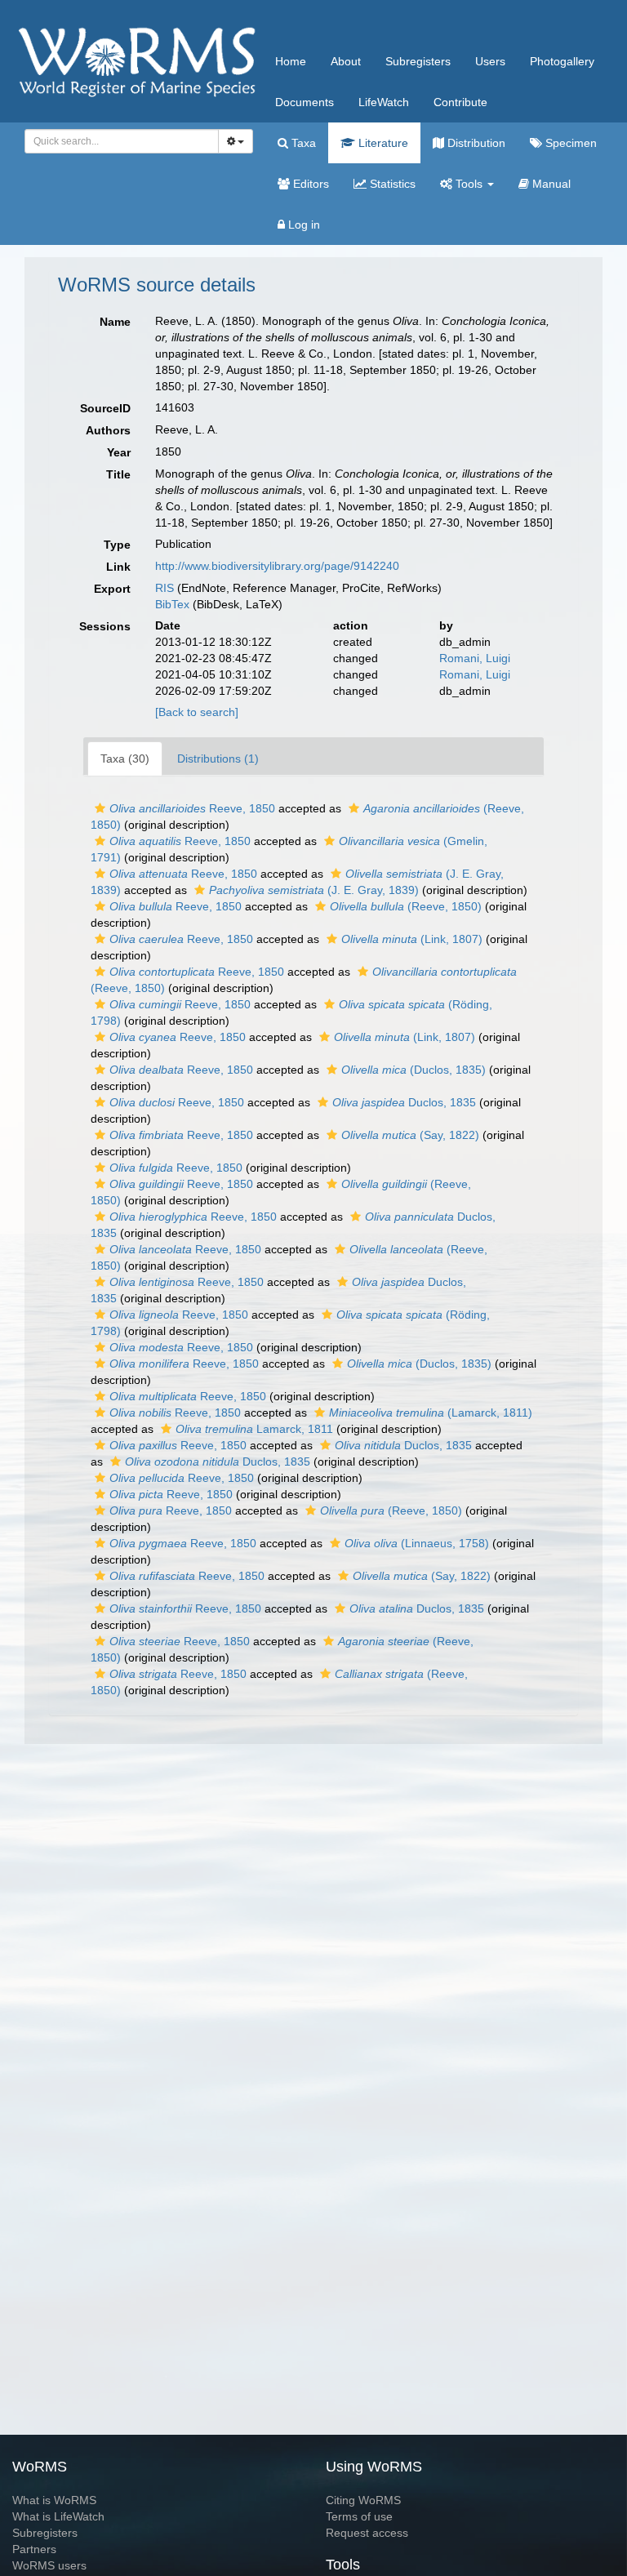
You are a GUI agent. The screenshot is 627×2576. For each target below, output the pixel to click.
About (346, 61)
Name (115, 322)
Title (118, 474)
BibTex (172, 604)
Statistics (391, 184)
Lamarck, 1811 (254, 1429)
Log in (302, 225)
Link (118, 567)
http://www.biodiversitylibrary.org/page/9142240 (277, 566)
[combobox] (122, 141)
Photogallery (562, 61)
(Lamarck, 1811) (431, 1413)
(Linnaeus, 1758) (417, 1543)
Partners (34, 2549)
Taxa (302, 143)
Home (291, 61)
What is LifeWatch (58, 2516)
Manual (550, 184)
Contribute (460, 102)
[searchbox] (117, 141)
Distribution (475, 143)
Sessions (105, 626)
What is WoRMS (54, 2500)
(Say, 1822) (410, 1135)
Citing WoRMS (363, 2500)
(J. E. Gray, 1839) (314, 890)
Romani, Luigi (475, 658)
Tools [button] (469, 184)
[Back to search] (197, 712)
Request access (367, 2533)
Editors (309, 184)
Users (490, 61)
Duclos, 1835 (404, 1102)
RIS (165, 588)
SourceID (105, 408)
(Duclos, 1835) (414, 1070)
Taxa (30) (125, 759)
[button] (100, 808)
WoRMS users (49, 2565)
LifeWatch (384, 102)
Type (117, 545)
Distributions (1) (218, 759)
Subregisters (418, 61)
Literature (382, 143)
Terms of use (359, 2516)
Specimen (569, 143)
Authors (108, 430)
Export (112, 589)
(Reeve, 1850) (406, 906)
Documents (305, 102)
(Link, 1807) (412, 939)
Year (119, 452)
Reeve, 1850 (192, 808)
